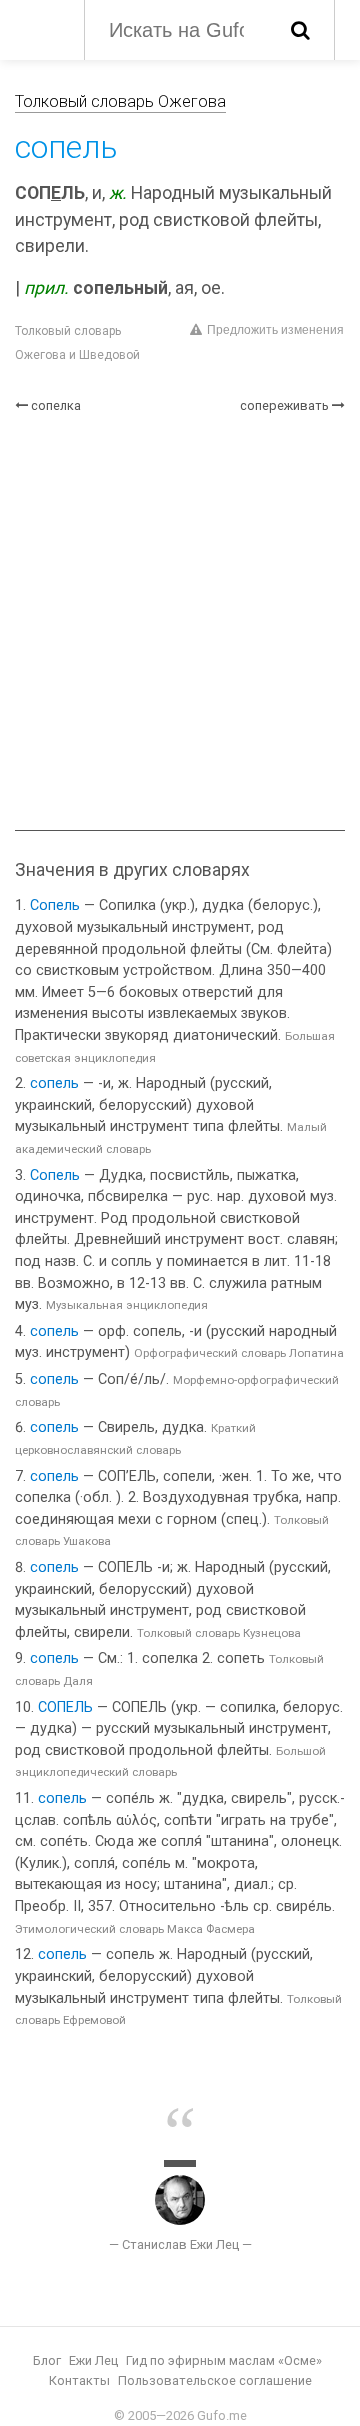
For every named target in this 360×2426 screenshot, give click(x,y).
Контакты (79, 2380)
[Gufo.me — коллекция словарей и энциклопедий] (39, 28)
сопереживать (284, 405)
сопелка (56, 405)
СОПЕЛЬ (65, 1707)
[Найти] (300, 30)
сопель (54, 1083)
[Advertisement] (180, 622)
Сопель (55, 905)
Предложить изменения (275, 330)
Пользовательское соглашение (215, 2380)
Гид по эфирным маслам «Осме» (224, 2360)
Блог (47, 2360)
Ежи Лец (93, 2360)
